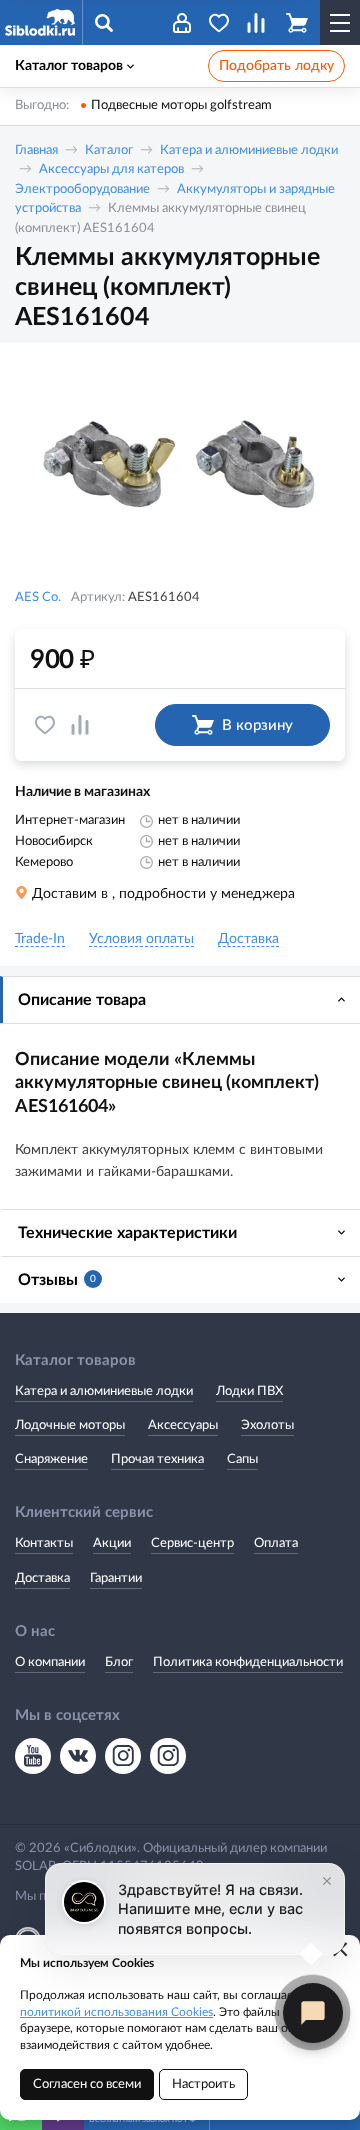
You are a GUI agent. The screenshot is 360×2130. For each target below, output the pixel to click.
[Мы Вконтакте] (78, 1756)
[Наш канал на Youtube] (33, 1756)
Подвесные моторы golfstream (181, 105)
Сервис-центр (192, 1543)
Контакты (44, 1543)
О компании (50, 1662)
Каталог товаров (69, 66)
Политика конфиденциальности (248, 1662)
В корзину (257, 725)
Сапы (242, 1459)
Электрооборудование (82, 189)
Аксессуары (183, 1425)
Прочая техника (157, 1459)
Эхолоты (267, 1425)
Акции (112, 1543)
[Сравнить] (80, 725)
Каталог (109, 150)
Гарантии (116, 1578)
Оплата (276, 1543)
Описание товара (82, 1000)
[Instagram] (123, 1756)
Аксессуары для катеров (111, 169)
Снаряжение (51, 1459)
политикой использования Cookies (116, 2012)
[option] (180, 468)
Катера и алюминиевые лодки (249, 150)
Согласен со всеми (87, 2084)
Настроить (203, 2084)
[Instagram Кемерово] (168, 1756)
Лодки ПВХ (249, 1391)
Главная (36, 150)
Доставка (42, 1578)
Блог (119, 1662)
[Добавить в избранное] (45, 725)
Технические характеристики (127, 1233)
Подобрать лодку (276, 66)
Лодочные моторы (70, 1425)
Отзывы (57, 1280)
